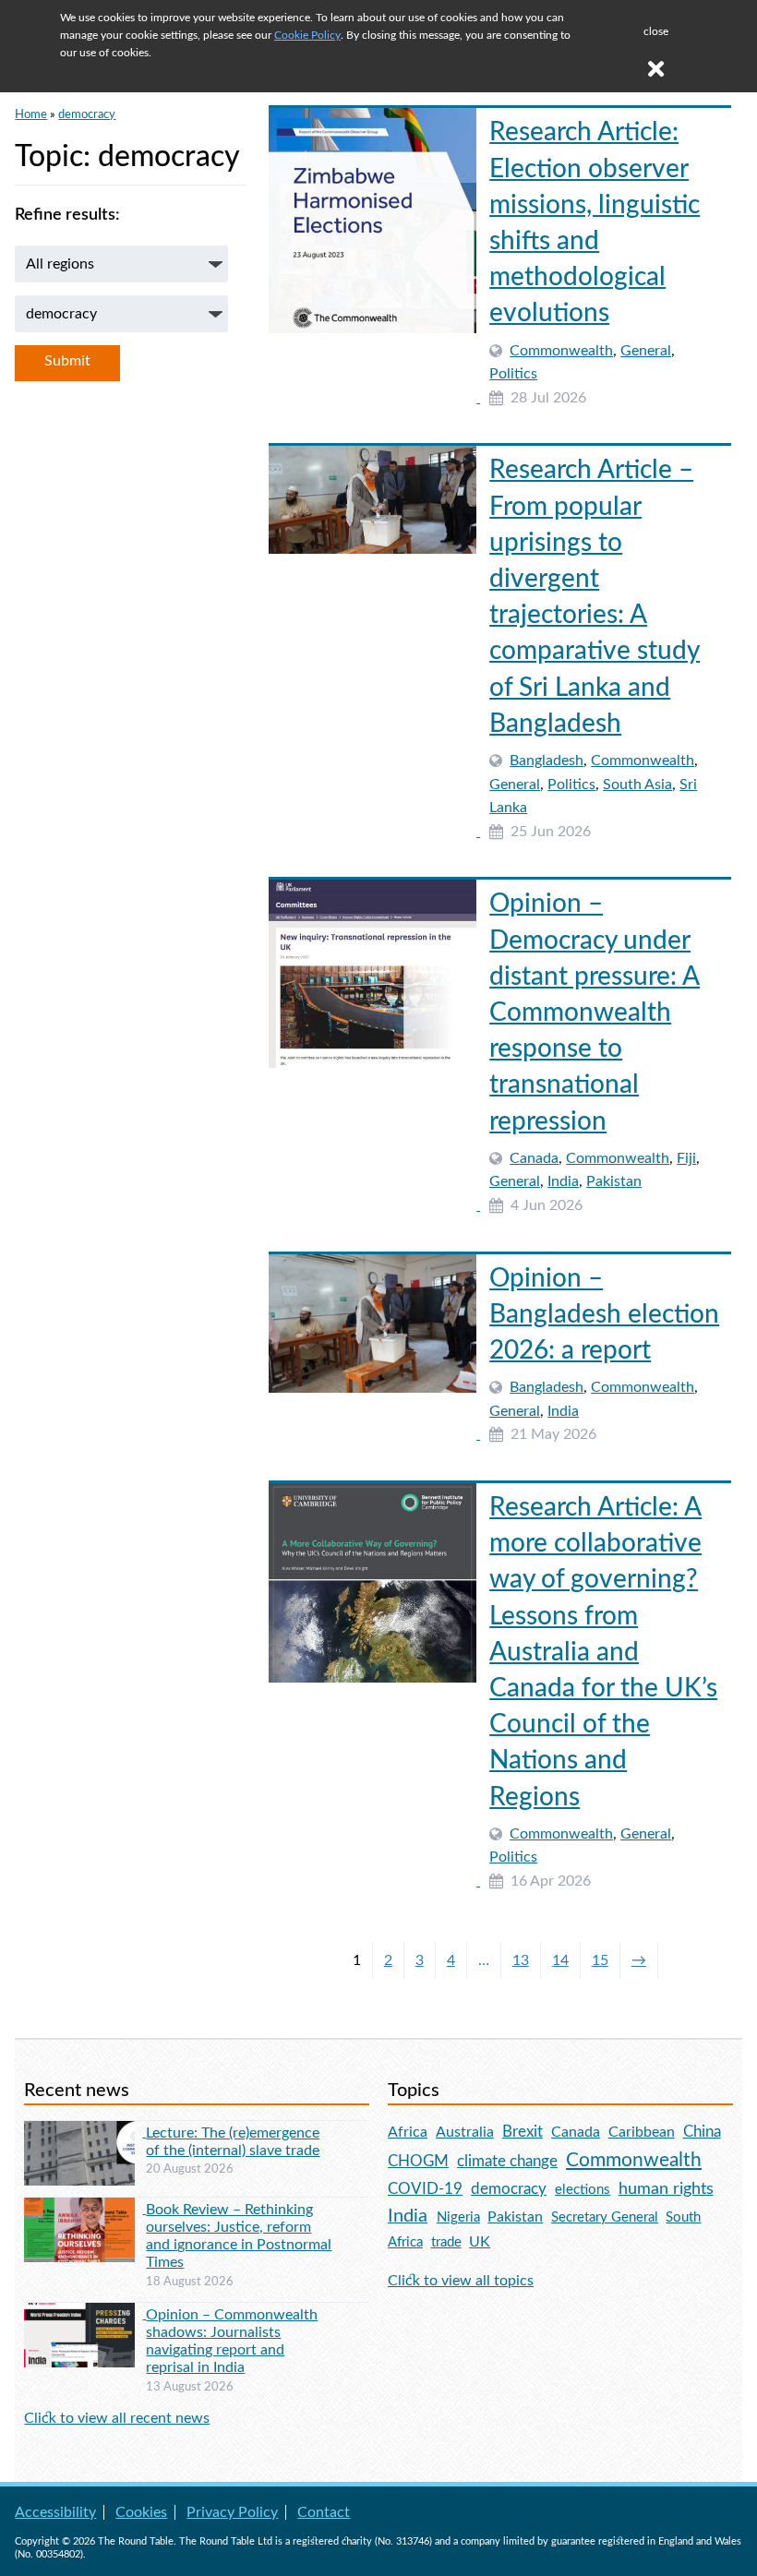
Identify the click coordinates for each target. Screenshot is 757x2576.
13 (521, 1960)
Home (31, 114)
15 (600, 1960)
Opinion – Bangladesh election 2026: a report (604, 1314)
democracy (87, 114)
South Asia (637, 785)
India (563, 1181)
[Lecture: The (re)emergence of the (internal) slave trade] (85, 2132)
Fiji (686, 1158)
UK (480, 2242)
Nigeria (458, 2217)
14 (560, 1960)
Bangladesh (547, 761)
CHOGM (418, 2161)
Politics (513, 374)
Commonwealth (561, 351)
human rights (666, 2189)
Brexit (523, 2132)
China (702, 2132)
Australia (465, 2132)
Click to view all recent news (117, 2418)
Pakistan (614, 1181)
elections (583, 2190)
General (646, 351)
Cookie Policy (307, 35)
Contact (324, 2512)
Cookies (141, 2512)
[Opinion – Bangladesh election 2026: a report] (374, 1434)
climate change (507, 2162)
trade (446, 2242)
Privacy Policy (232, 2512)
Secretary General (605, 2217)
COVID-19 (425, 2189)
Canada (534, 1158)
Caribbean (642, 2132)
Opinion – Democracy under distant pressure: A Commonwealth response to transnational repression (595, 1012)
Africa (408, 2132)
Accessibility (55, 2512)
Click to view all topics (461, 2281)
